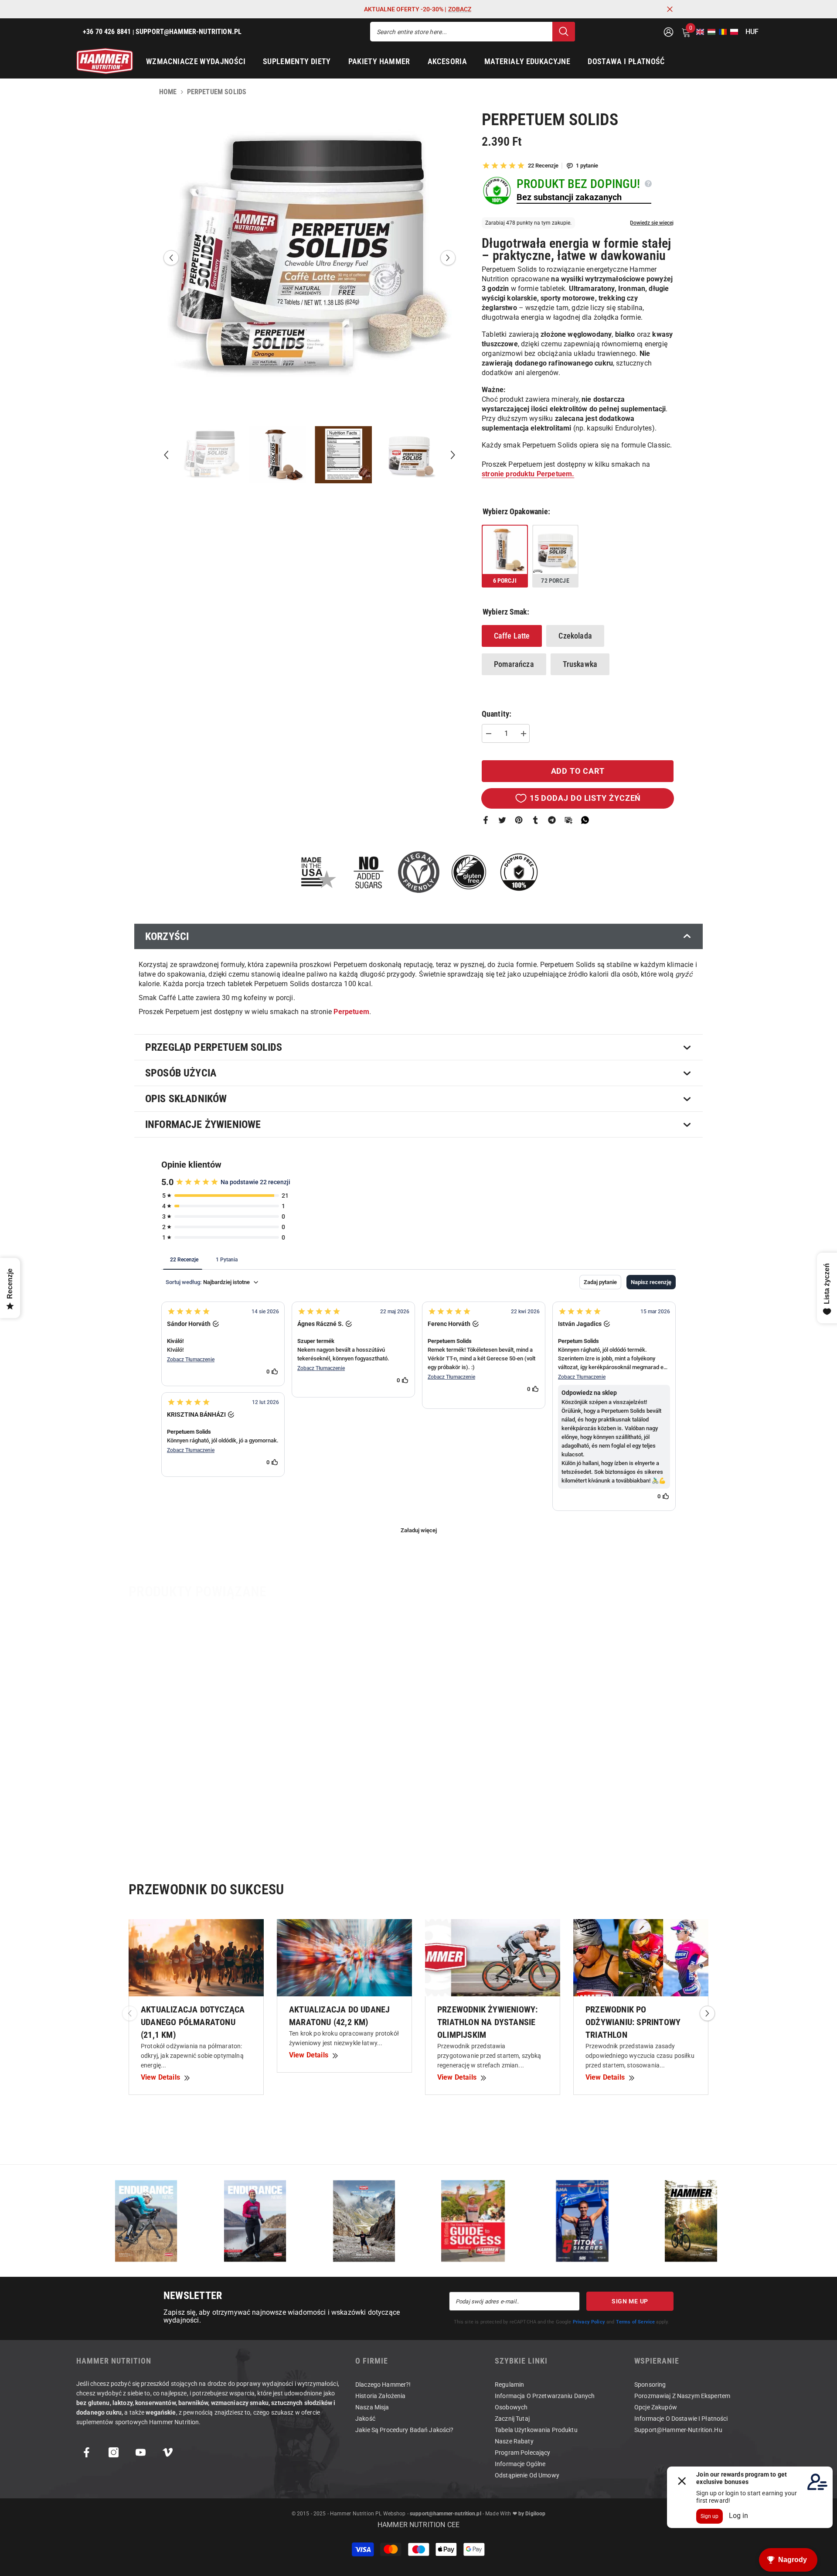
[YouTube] (141, 2452)
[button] (697, 32)
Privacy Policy (589, 2322)
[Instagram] (114, 2452)
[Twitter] (502, 820)
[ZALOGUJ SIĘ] (669, 32)
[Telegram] (552, 820)
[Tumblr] (535, 820)
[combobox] (461, 32)
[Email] (568, 820)
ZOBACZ (460, 9)
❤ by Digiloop (528, 2514)
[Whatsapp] (585, 820)
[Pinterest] (519, 820)
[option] (310, 258)
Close (670, 9)
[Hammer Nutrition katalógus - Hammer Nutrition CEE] (364, 2221)
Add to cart (578, 771)
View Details (160, 2077)
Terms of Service (636, 2322)
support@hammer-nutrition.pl (446, 2514)
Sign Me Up (630, 2301)
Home (168, 92)
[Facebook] (486, 820)
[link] (199, 1805)
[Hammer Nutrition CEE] (146, 2221)
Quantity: (497, 714)
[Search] (473, 32)
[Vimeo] (168, 2452)
